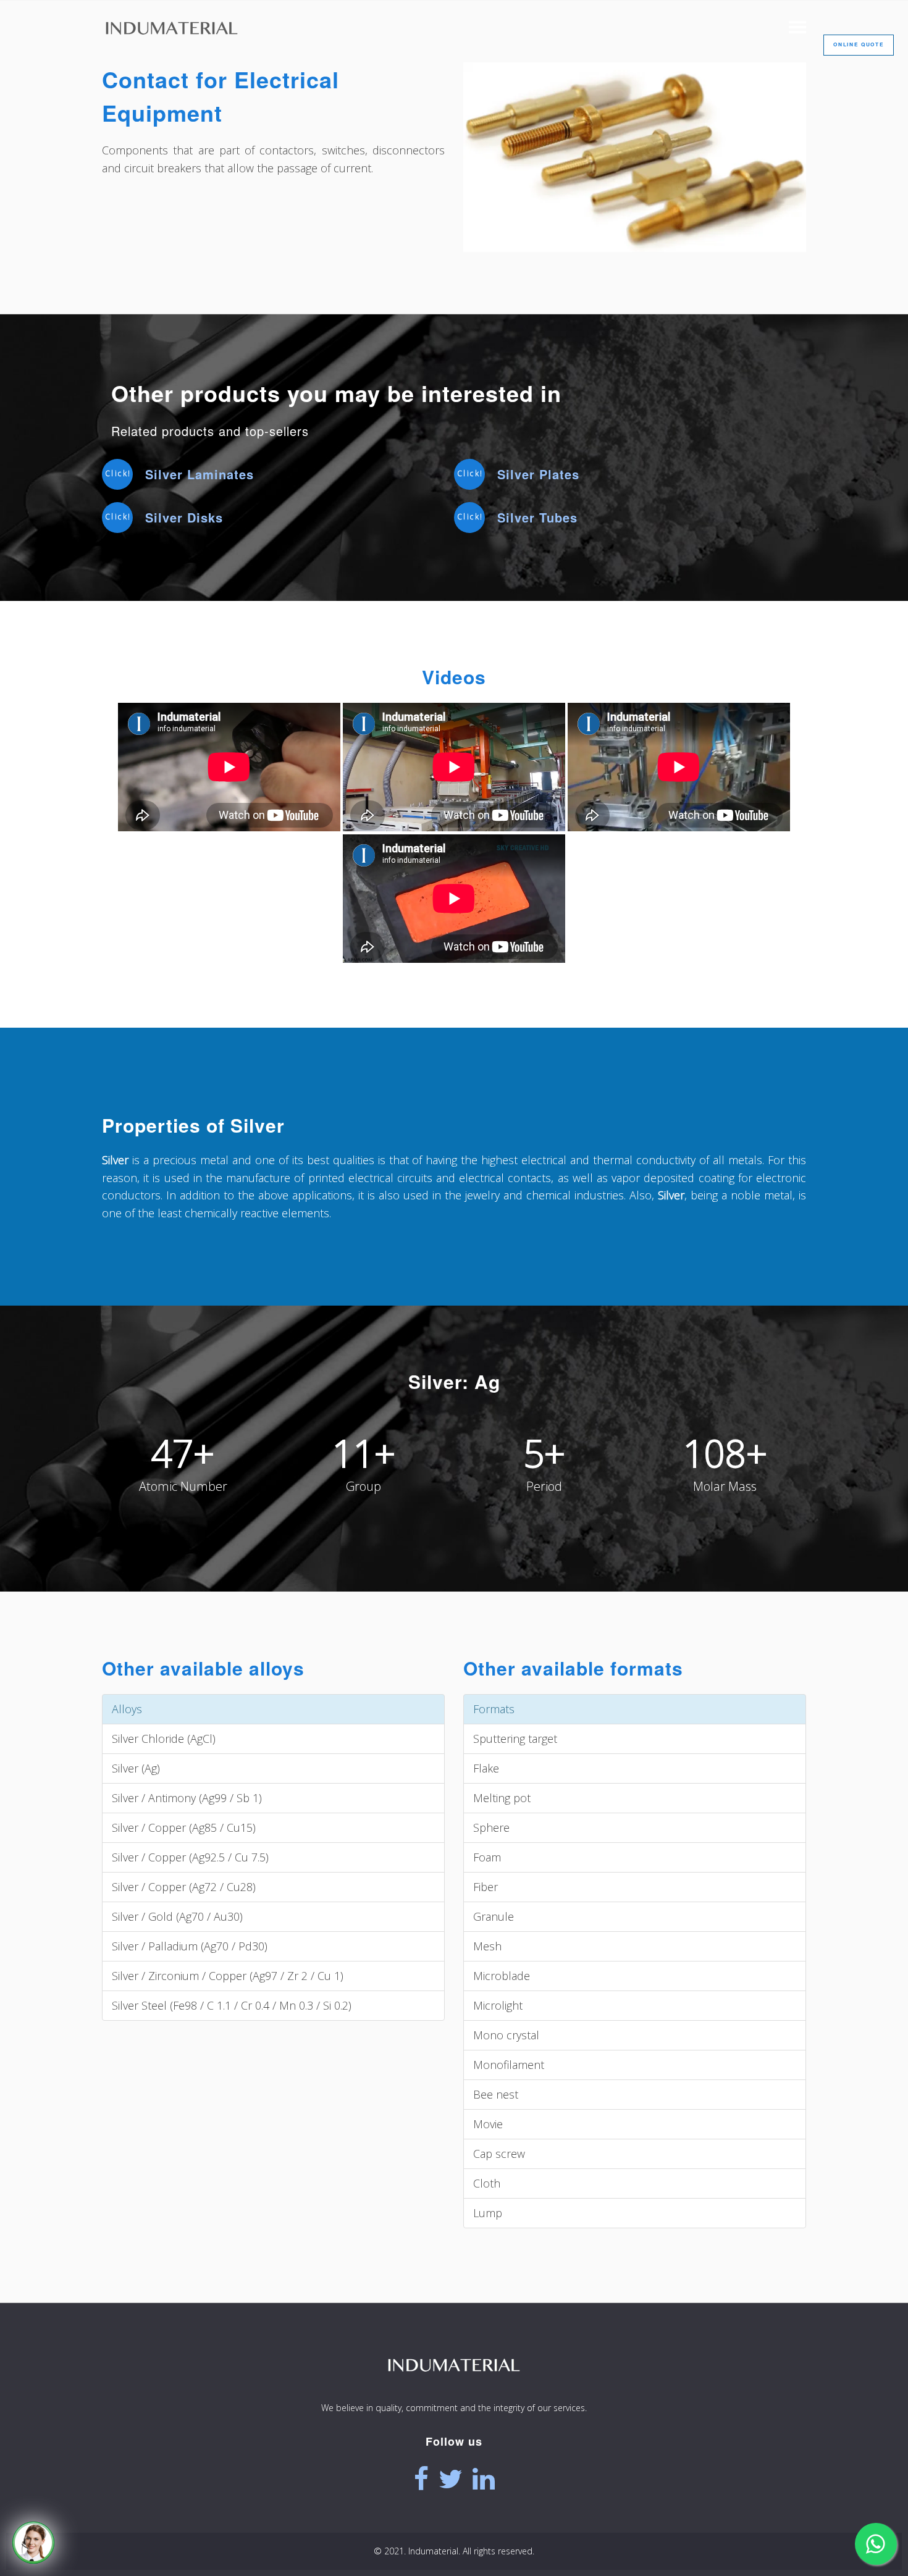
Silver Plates (538, 474)
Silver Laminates (200, 474)
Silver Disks (184, 517)
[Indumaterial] (454, 2389)
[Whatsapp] (876, 2544)
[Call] (33, 2543)
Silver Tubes (537, 517)
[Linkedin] (484, 2479)
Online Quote (859, 44)
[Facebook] (421, 2479)
